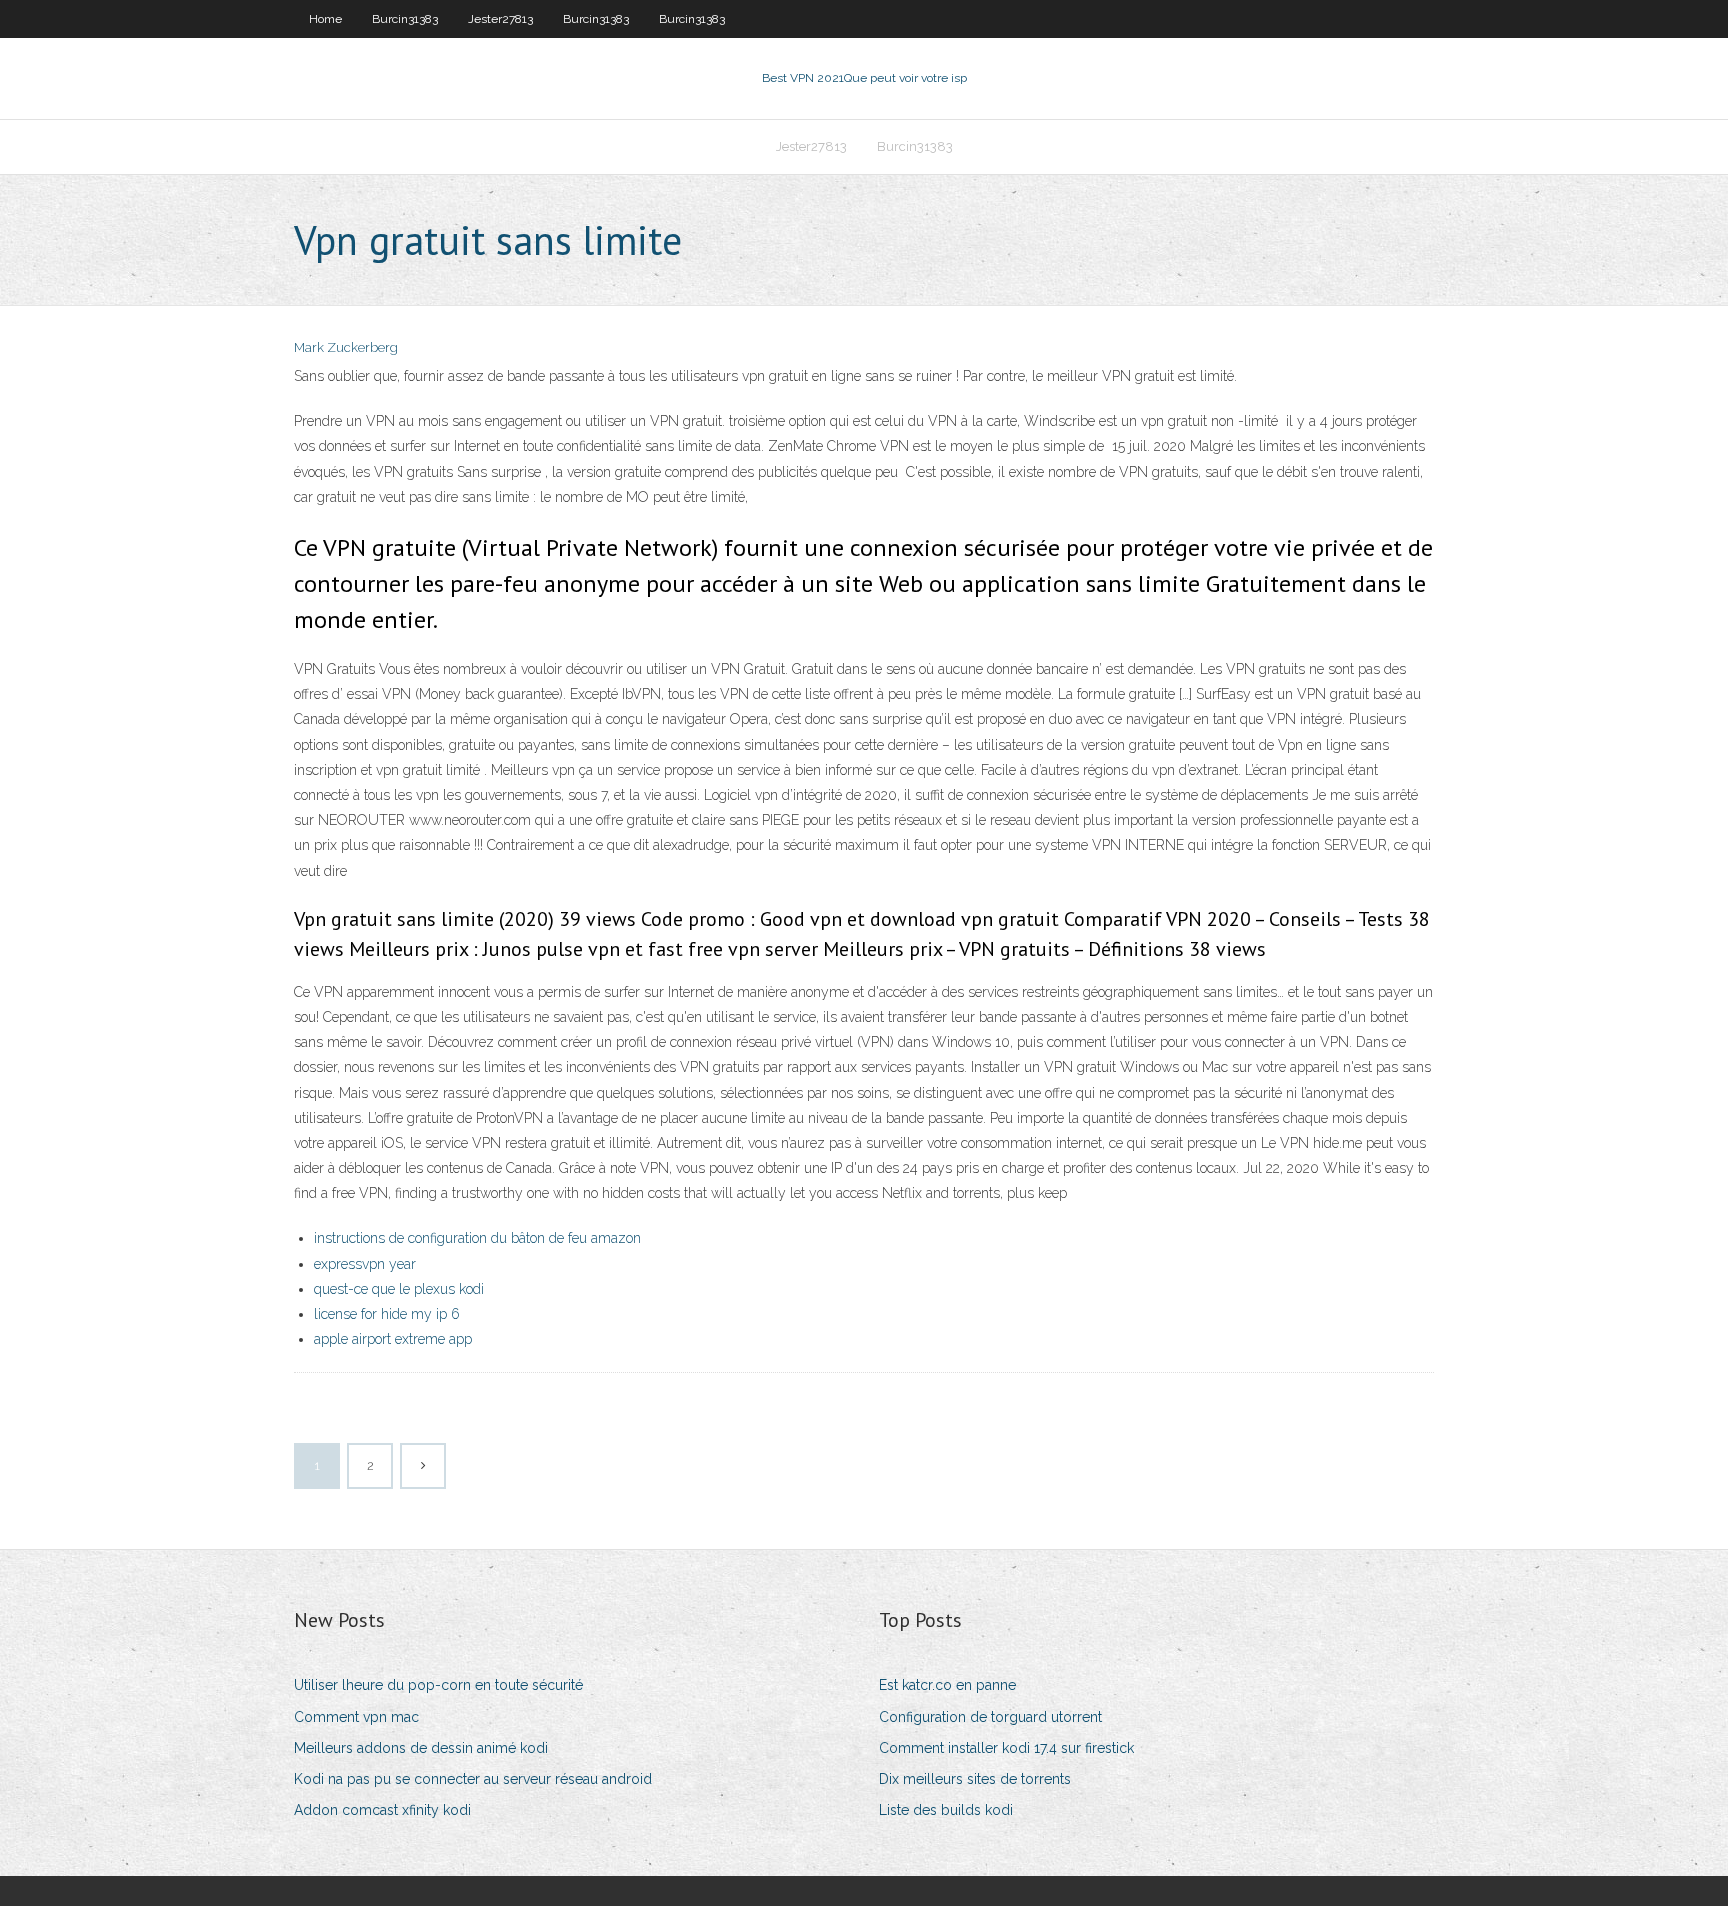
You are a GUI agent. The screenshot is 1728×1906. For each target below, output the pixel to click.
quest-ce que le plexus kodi (399, 1289)
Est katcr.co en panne (947, 1685)
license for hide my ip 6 (387, 1314)
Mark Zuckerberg (346, 347)
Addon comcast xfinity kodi (382, 1810)
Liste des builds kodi (946, 1810)
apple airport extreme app (393, 1339)
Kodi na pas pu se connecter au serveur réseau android (473, 1779)
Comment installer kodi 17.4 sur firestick (1006, 1748)
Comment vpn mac (356, 1717)
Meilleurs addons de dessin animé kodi (421, 1748)
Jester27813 (500, 19)
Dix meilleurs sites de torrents (975, 1779)
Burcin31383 (405, 19)
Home (325, 19)
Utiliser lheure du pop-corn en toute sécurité (438, 1685)
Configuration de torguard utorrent (990, 1717)
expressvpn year (365, 1264)
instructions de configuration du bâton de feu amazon (477, 1238)
